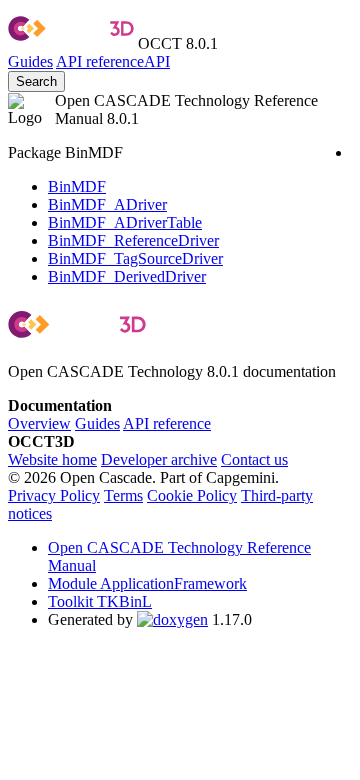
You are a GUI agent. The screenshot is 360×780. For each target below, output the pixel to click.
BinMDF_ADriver (107, 204)
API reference (167, 423)
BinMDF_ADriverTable (125, 222)
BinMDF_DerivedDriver (127, 276)
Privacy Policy (54, 495)
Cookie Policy (192, 495)
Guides (30, 61)
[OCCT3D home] (71, 43)
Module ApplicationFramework (147, 583)
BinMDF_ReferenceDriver (133, 240)
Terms (123, 495)
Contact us (254, 459)
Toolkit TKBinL (100, 601)
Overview (39, 423)
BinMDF (77, 186)
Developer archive (159, 459)
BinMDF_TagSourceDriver (135, 258)
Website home (52, 459)
